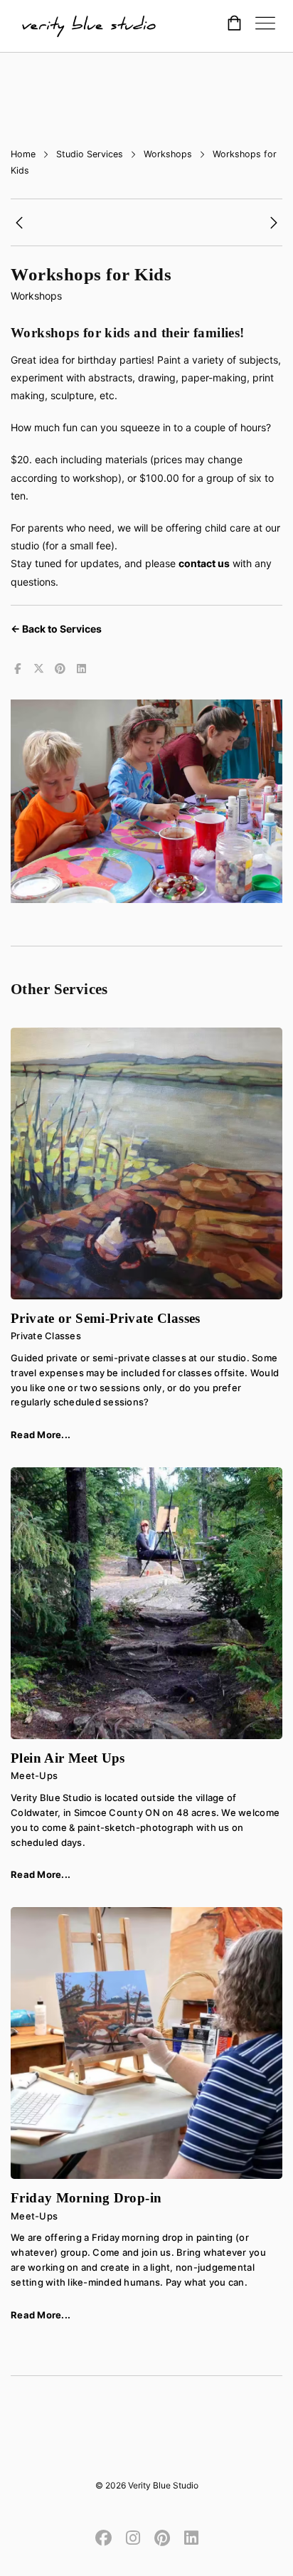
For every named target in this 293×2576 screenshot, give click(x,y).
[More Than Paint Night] (274, 225)
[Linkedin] (188, 2537)
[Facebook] (107, 2537)
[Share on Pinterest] (60, 669)
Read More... (41, 1435)
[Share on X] (38, 669)
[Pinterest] (162, 2537)
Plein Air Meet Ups (68, 1758)
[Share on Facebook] (17, 669)
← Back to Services (56, 629)
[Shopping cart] (234, 25)
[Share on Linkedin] (81, 669)
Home (23, 154)
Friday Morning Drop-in (86, 2198)
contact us (204, 563)
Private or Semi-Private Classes (106, 1318)
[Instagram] (133, 2537)
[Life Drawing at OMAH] (19, 225)
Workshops (168, 154)
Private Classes (46, 1336)
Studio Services (90, 154)
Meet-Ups (34, 1775)
